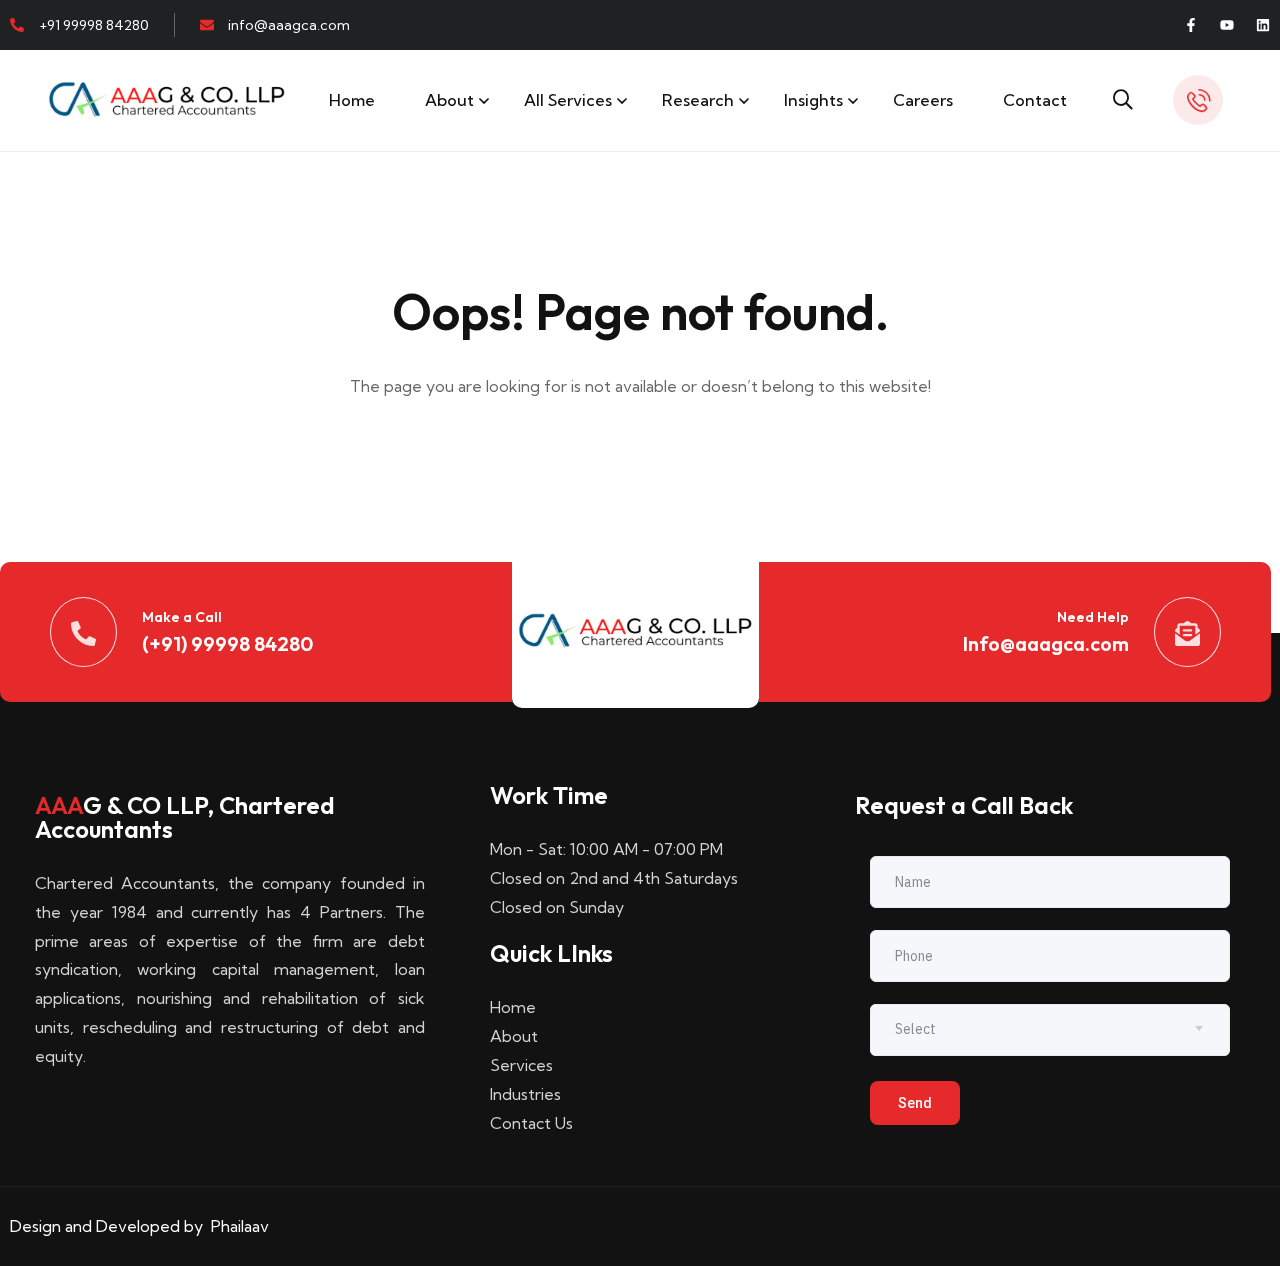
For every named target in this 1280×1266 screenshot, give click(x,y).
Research (698, 100)
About (449, 100)
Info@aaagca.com (1046, 643)
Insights (813, 100)
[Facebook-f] (1191, 25)
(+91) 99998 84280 (227, 643)
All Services (568, 100)
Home (352, 100)
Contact (1035, 100)
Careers (923, 100)
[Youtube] (1227, 25)
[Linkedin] (1263, 25)
